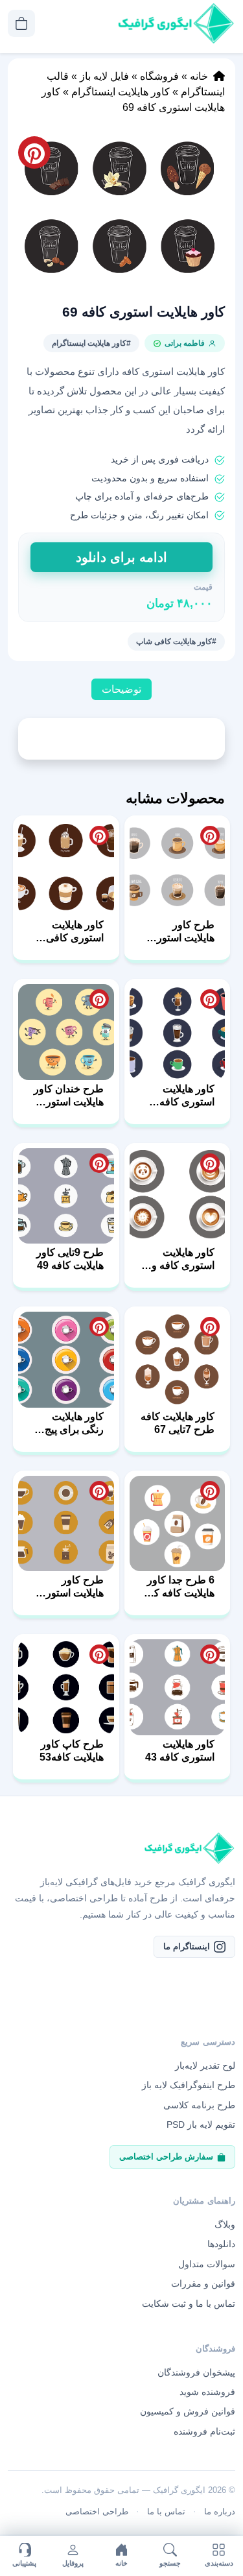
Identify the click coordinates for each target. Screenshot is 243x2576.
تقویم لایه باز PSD (201, 2125)
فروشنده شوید (207, 2392)
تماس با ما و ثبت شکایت (189, 2304)
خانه (199, 76)
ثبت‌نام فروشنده (204, 2431)
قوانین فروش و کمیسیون (188, 2411)
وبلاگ (225, 2224)
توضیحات (121, 689)
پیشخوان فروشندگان (196, 2372)
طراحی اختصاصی (97, 2511)
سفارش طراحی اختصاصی (166, 2157)
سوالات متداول (207, 2264)
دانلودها (221, 2244)
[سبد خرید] (21, 23)
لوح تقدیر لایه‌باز (205, 2065)
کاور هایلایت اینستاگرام (121, 92)
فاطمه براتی (185, 343)
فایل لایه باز (104, 76)
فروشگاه (159, 76)
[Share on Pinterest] (210, 836)
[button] (121, 210)
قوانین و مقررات (203, 2283)
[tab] (121, 690)
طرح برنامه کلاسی (199, 2105)
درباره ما (220, 2511)
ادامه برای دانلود (121, 557)
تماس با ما (166, 2511)
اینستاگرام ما (187, 1946)
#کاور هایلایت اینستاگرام (91, 343)
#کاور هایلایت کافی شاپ (176, 642)
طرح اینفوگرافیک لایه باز (189, 2085)
